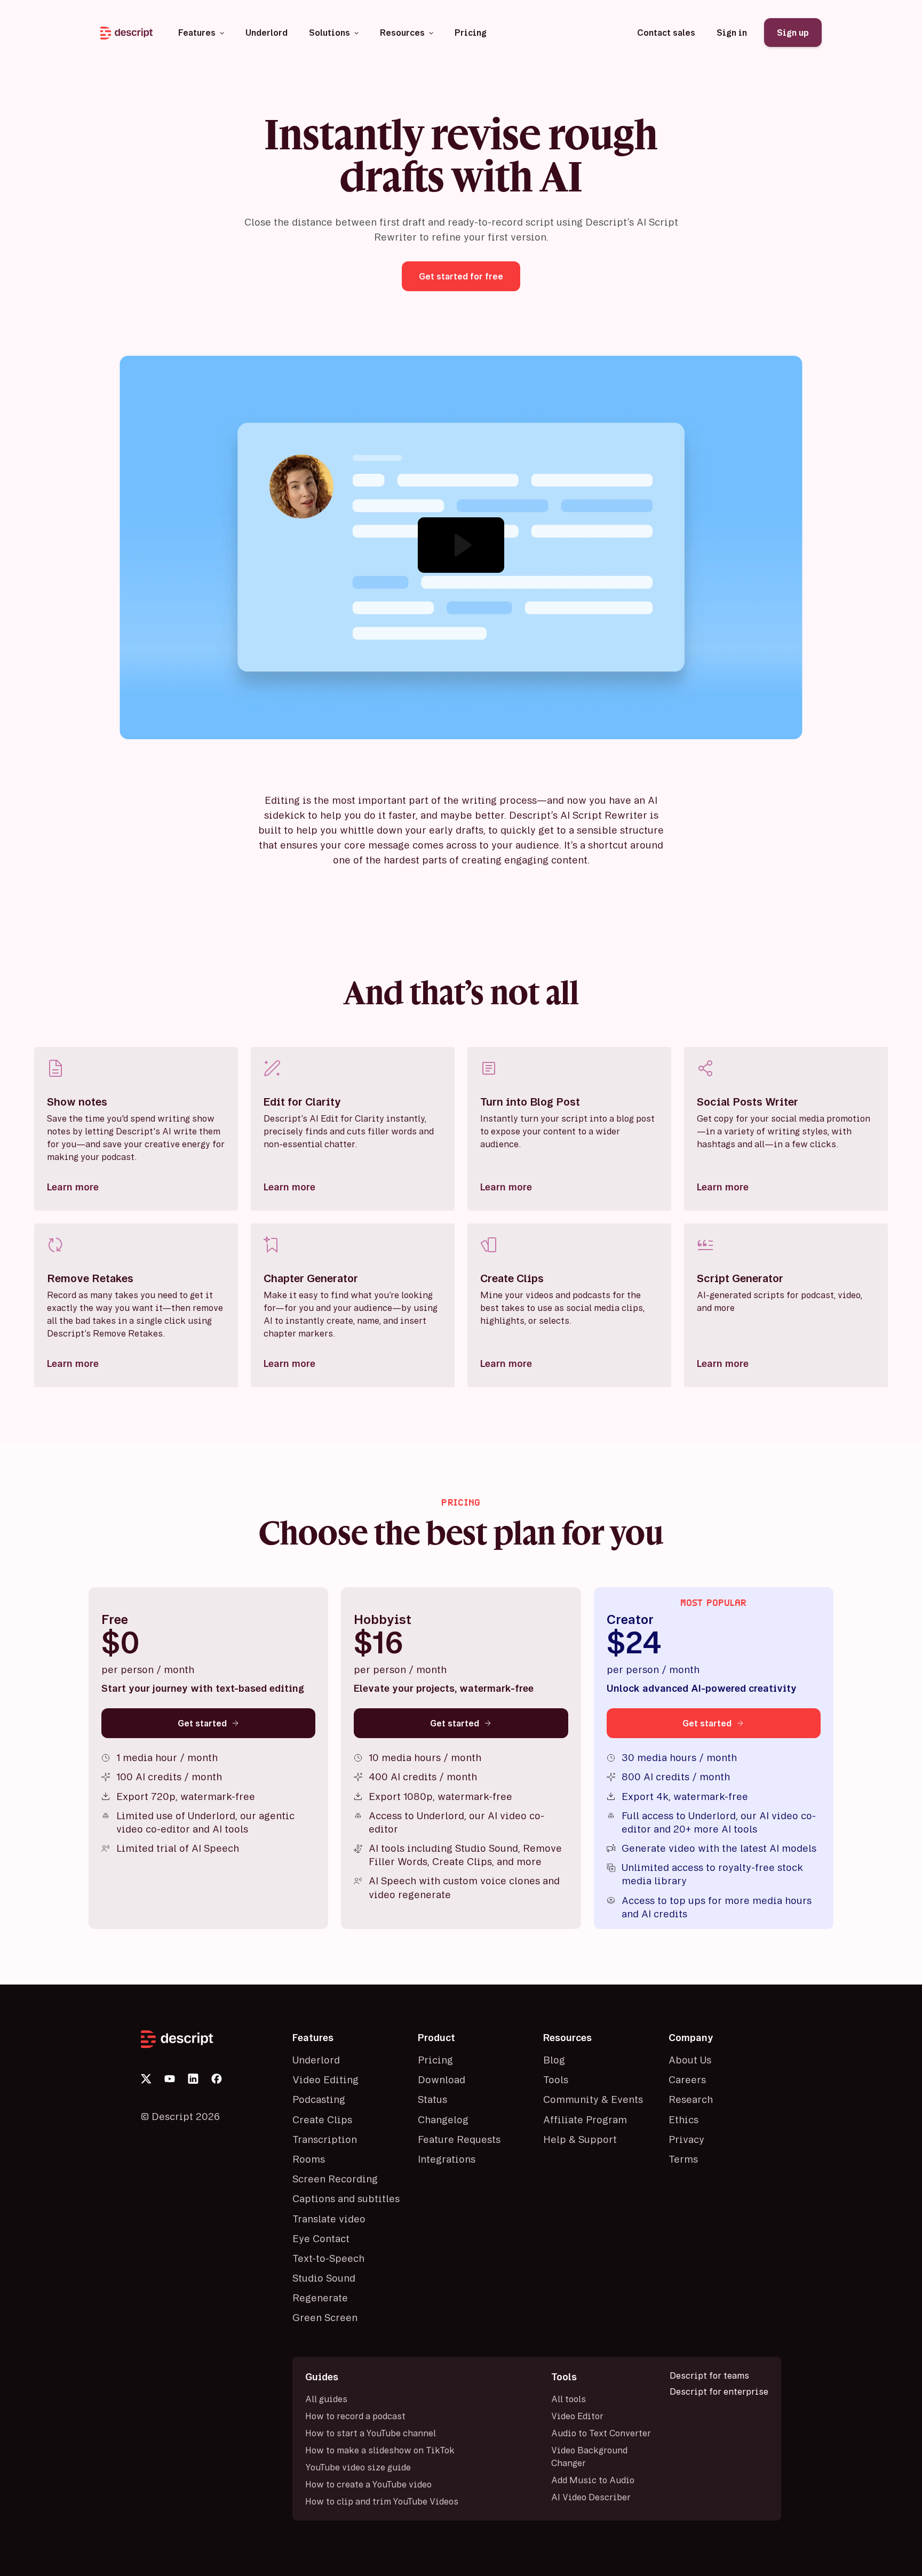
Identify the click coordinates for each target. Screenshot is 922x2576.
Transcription (325, 2139)
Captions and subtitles (346, 2198)
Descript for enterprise (719, 2391)
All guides (326, 2399)
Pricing (435, 2060)
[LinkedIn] (193, 2079)
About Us (690, 2060)
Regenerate (320, 2298)
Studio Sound (324, 2278)
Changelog (443, 2119)
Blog (554, 2060)
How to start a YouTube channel (371, 2433)
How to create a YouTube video (368, 2484)
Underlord (316, 2060)
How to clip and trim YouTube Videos (382, 2501)
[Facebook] (217, 2079)
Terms (683, 2159)
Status (432, 2099)
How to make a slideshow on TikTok (380, 2450)
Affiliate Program (585, 2119)
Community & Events (593, 2099)
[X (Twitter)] (146, 2079)
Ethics (683, 2119)
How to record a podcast (355, 2416)
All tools (569, 2399)
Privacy (686, 2139)
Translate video (329, 2219)
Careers (687, 2079)
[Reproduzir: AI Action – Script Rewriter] (461, 545)
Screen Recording (335, 2179)
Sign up (793, 33)
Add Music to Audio (593, 2480)
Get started (202, 1723)
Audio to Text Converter (601, 2433)
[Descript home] (210, 2039)
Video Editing (325, 2079)
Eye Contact (321, 2238)
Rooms (309, 2159)
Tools (556, 2079)
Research (691, 2099)
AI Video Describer (591, 2497)
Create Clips (322, 2119)
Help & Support (580, 2139)
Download (442, 2079)
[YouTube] (170, 2079)
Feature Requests (459, 2139)
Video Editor (577, 2416)
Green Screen (325, 2317)
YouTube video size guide (358, 2467)
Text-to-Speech (328, 2258)
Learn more (73, 1187)
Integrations (447, 2159)
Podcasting (319, 2099)
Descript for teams (709, 2375)
